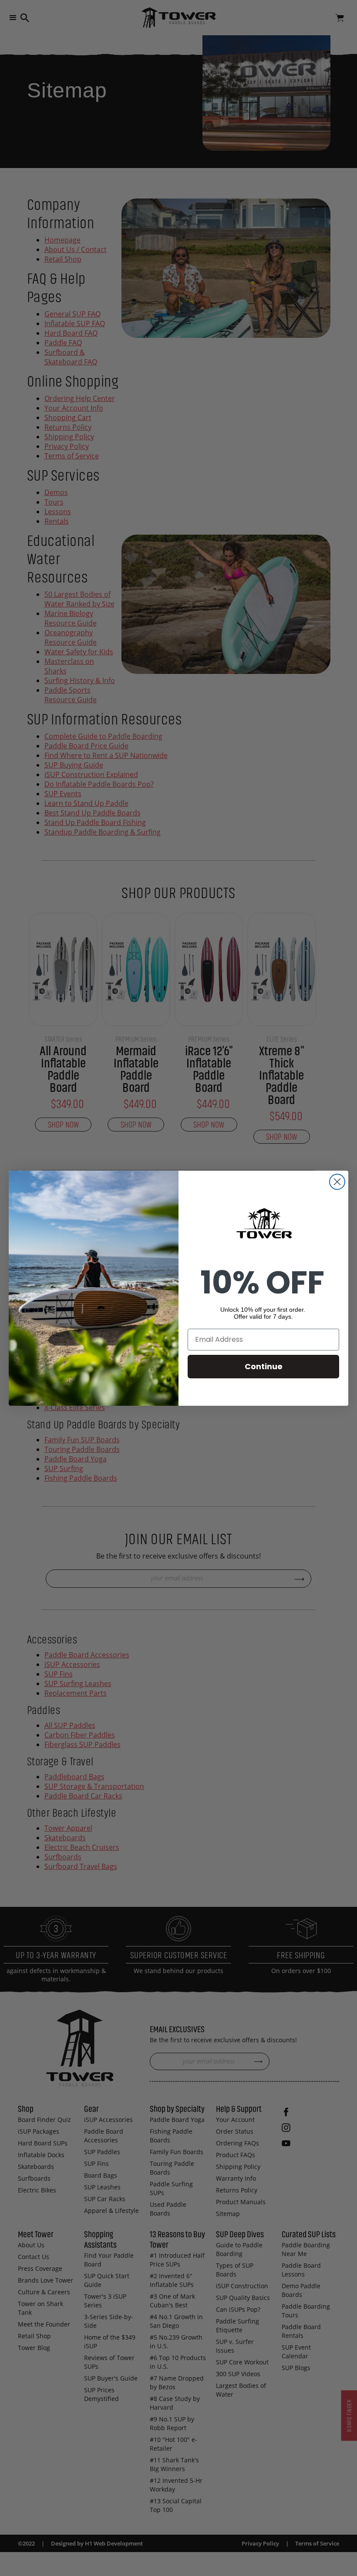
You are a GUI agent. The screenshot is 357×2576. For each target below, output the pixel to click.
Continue (264, 1366)
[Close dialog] (337, 1182)
